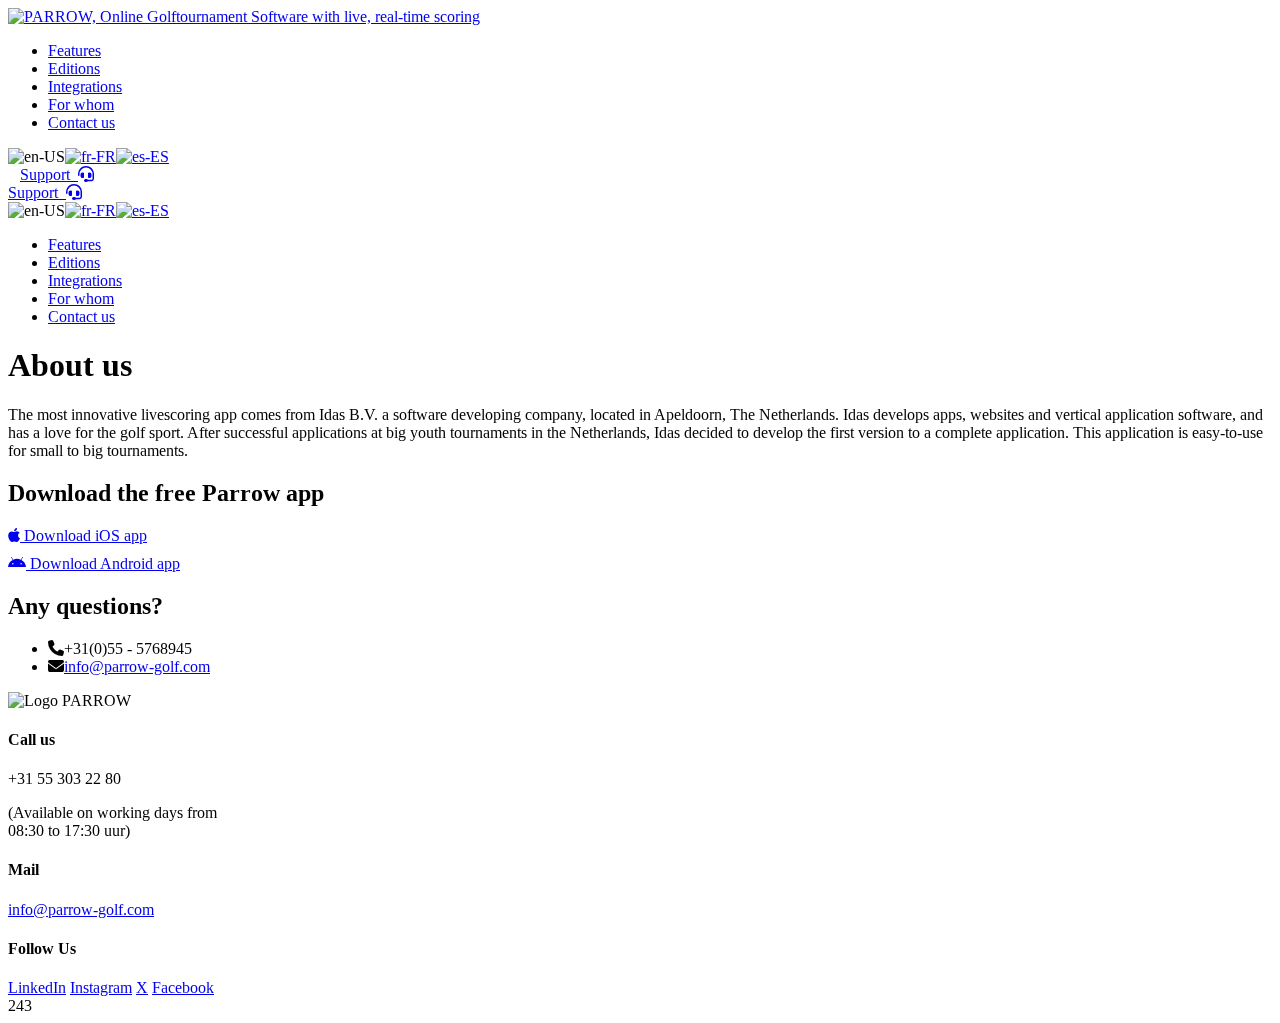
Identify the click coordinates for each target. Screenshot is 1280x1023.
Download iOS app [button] (83, 535)
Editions (74, 68)
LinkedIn (37, 987)
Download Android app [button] (103, 563)
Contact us (81, 122)
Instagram (101, 987)
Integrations (85, 86)
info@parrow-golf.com (137, 666)
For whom (81, 104)
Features (74, 50)
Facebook (183, 987)
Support (49, 174)
